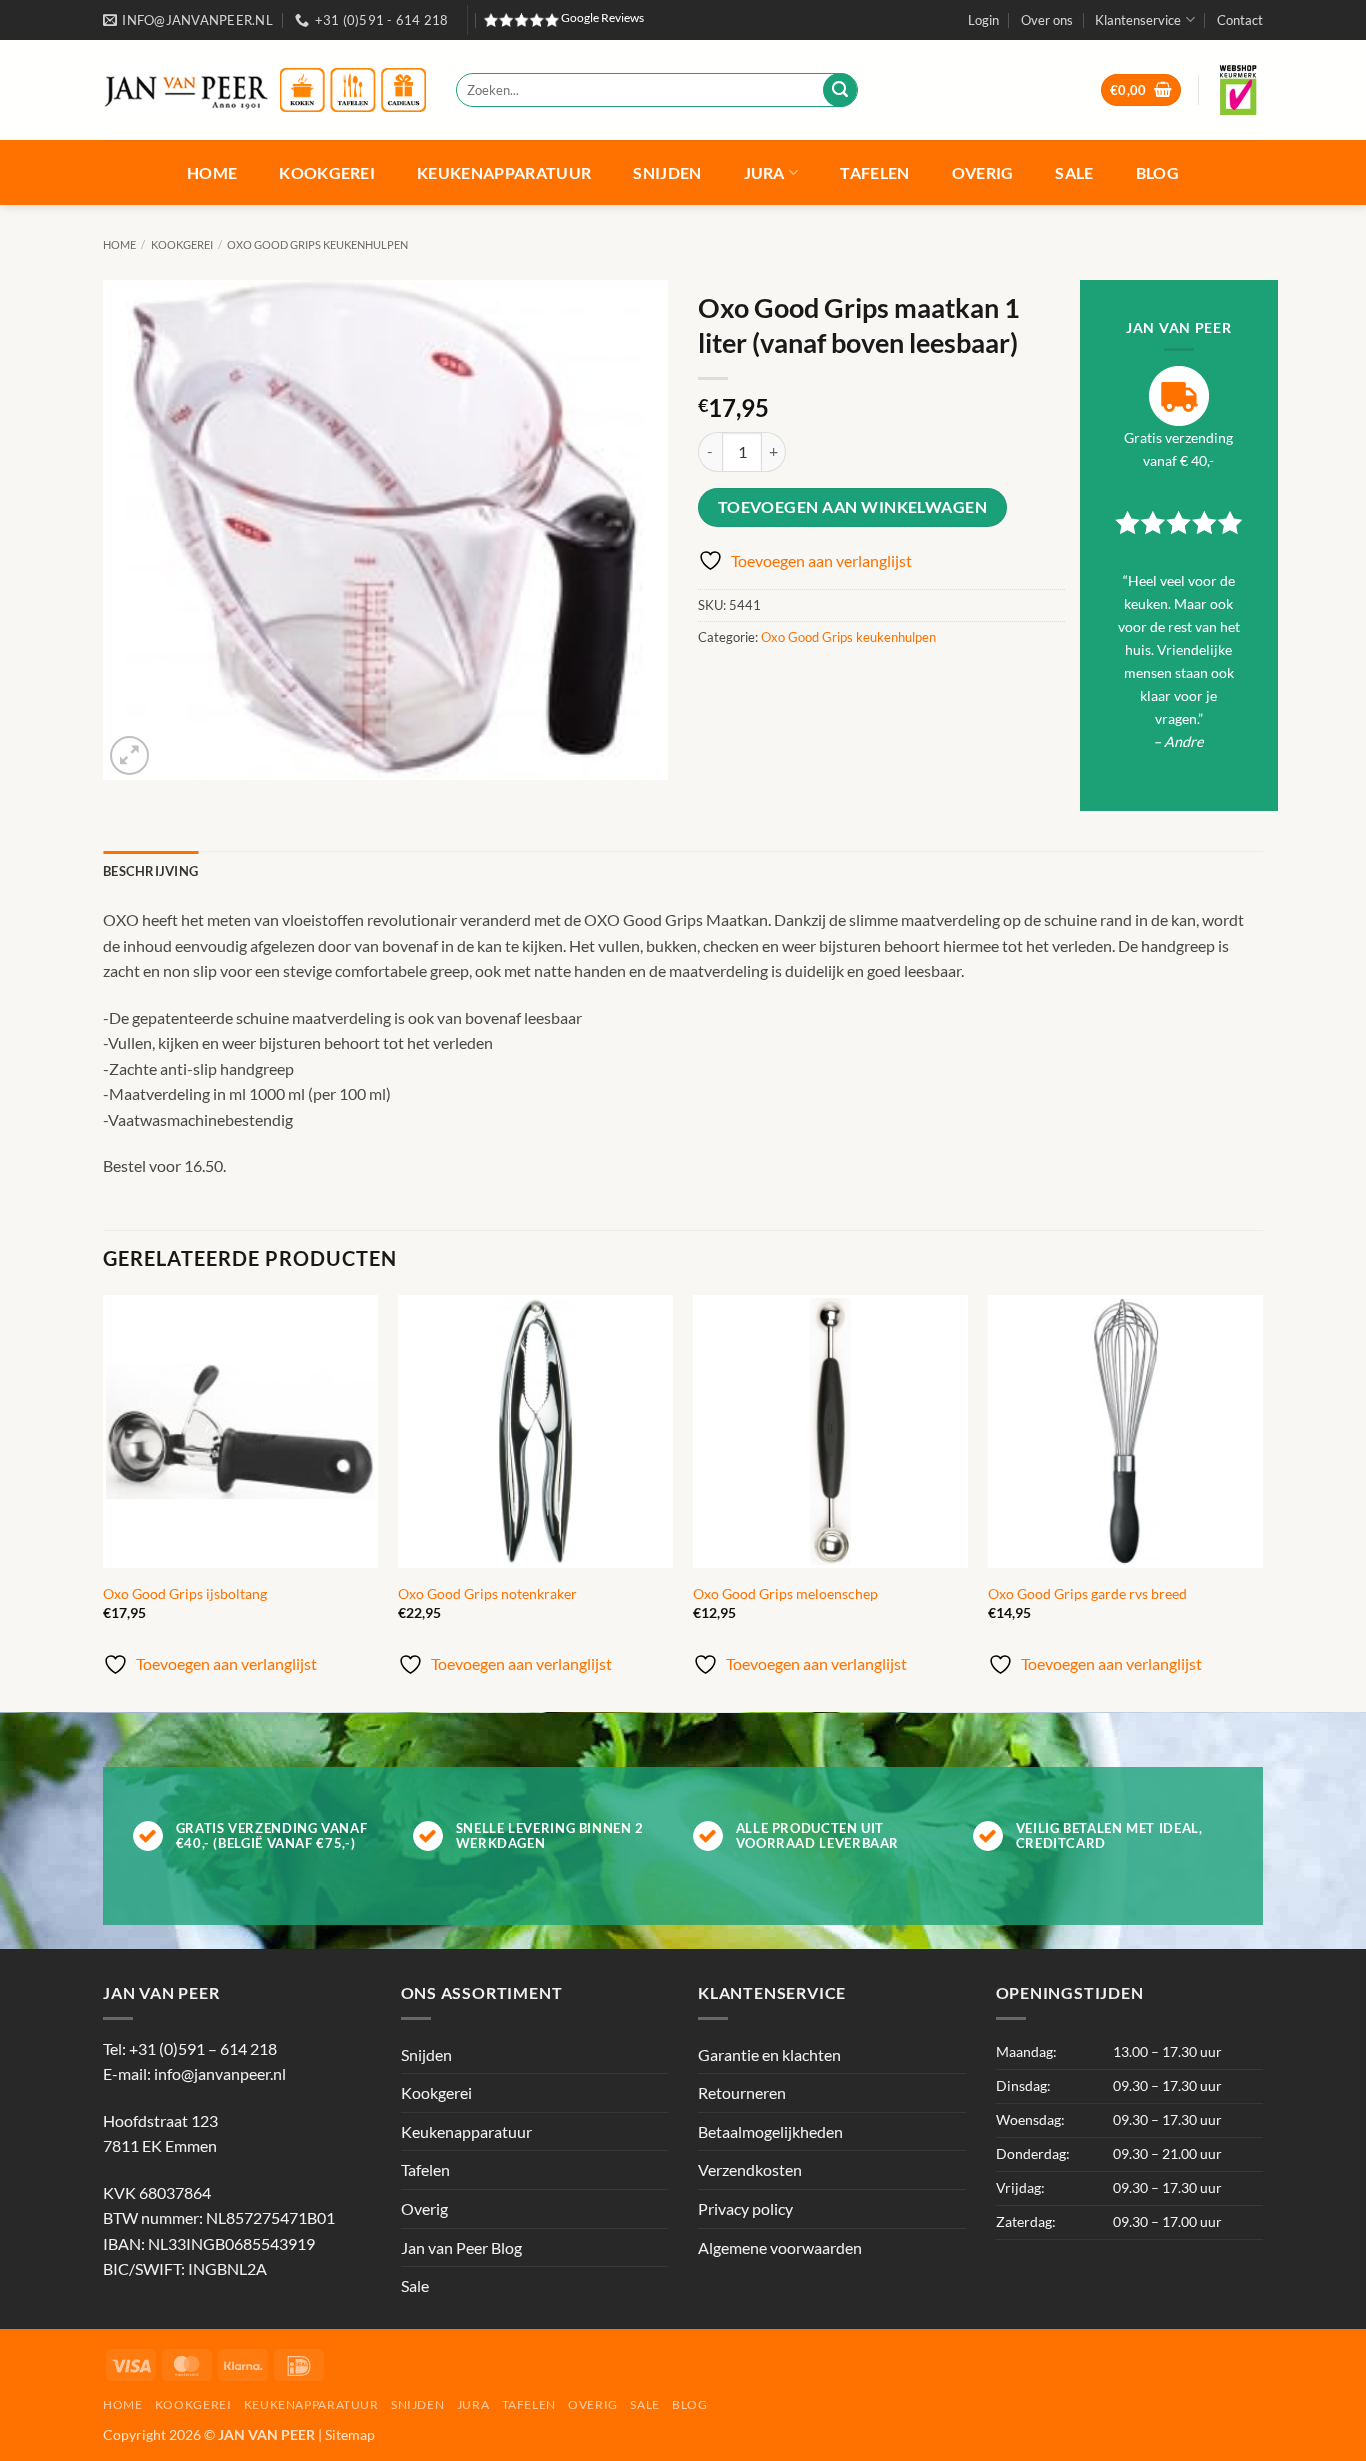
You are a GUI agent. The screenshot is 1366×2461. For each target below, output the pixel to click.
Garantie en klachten (769, 2054)
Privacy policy (745, 2208)
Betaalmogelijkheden (770, 2131)
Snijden (667, 172)
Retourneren (742, 2092)
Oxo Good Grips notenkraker (487, 1593)
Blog (1157, 172)
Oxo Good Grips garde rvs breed (1087, 1593)
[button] (983, 20)
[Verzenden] (840, 90)
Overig (983, 172)
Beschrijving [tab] (150, 871)
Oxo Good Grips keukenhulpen (317, 244)
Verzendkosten (750, 2169)
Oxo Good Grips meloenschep (785, 1593)
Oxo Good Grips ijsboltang (185, 1593)
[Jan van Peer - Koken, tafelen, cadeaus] (264, 90)
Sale (1074, 172)
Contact (1240, 20)
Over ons (1047, 20)
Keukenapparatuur (504, 172)
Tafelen (874, 172)
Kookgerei (327, 172)
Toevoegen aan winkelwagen (853, 507)
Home (212, 172)
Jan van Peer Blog (461, 2247)
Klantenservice (1138, 20)
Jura (764, 172)
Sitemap (350, 2434)
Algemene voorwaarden (780, 2247)
